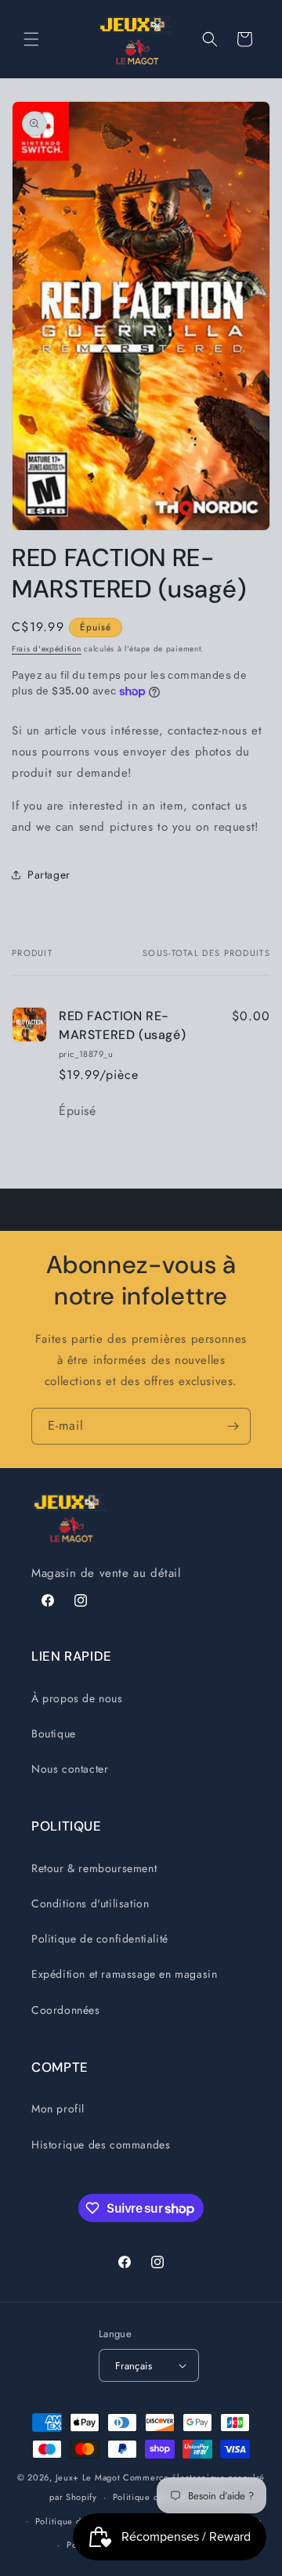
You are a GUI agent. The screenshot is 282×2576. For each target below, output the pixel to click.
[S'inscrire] (233, 1426)
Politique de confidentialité (100, 1939)
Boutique (54, 1734)
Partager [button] (49, 875)
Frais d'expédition (47, 649)
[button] (31, 39)
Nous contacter (70, 1769)
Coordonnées (66, 2010)
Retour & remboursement (94, 1868)
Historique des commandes (101, 2145)
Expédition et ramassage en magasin (124, 1974)
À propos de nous (77, 1698)
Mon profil (58, 2109)
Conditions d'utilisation (90, 1903)
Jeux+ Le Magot (88, 2477)
